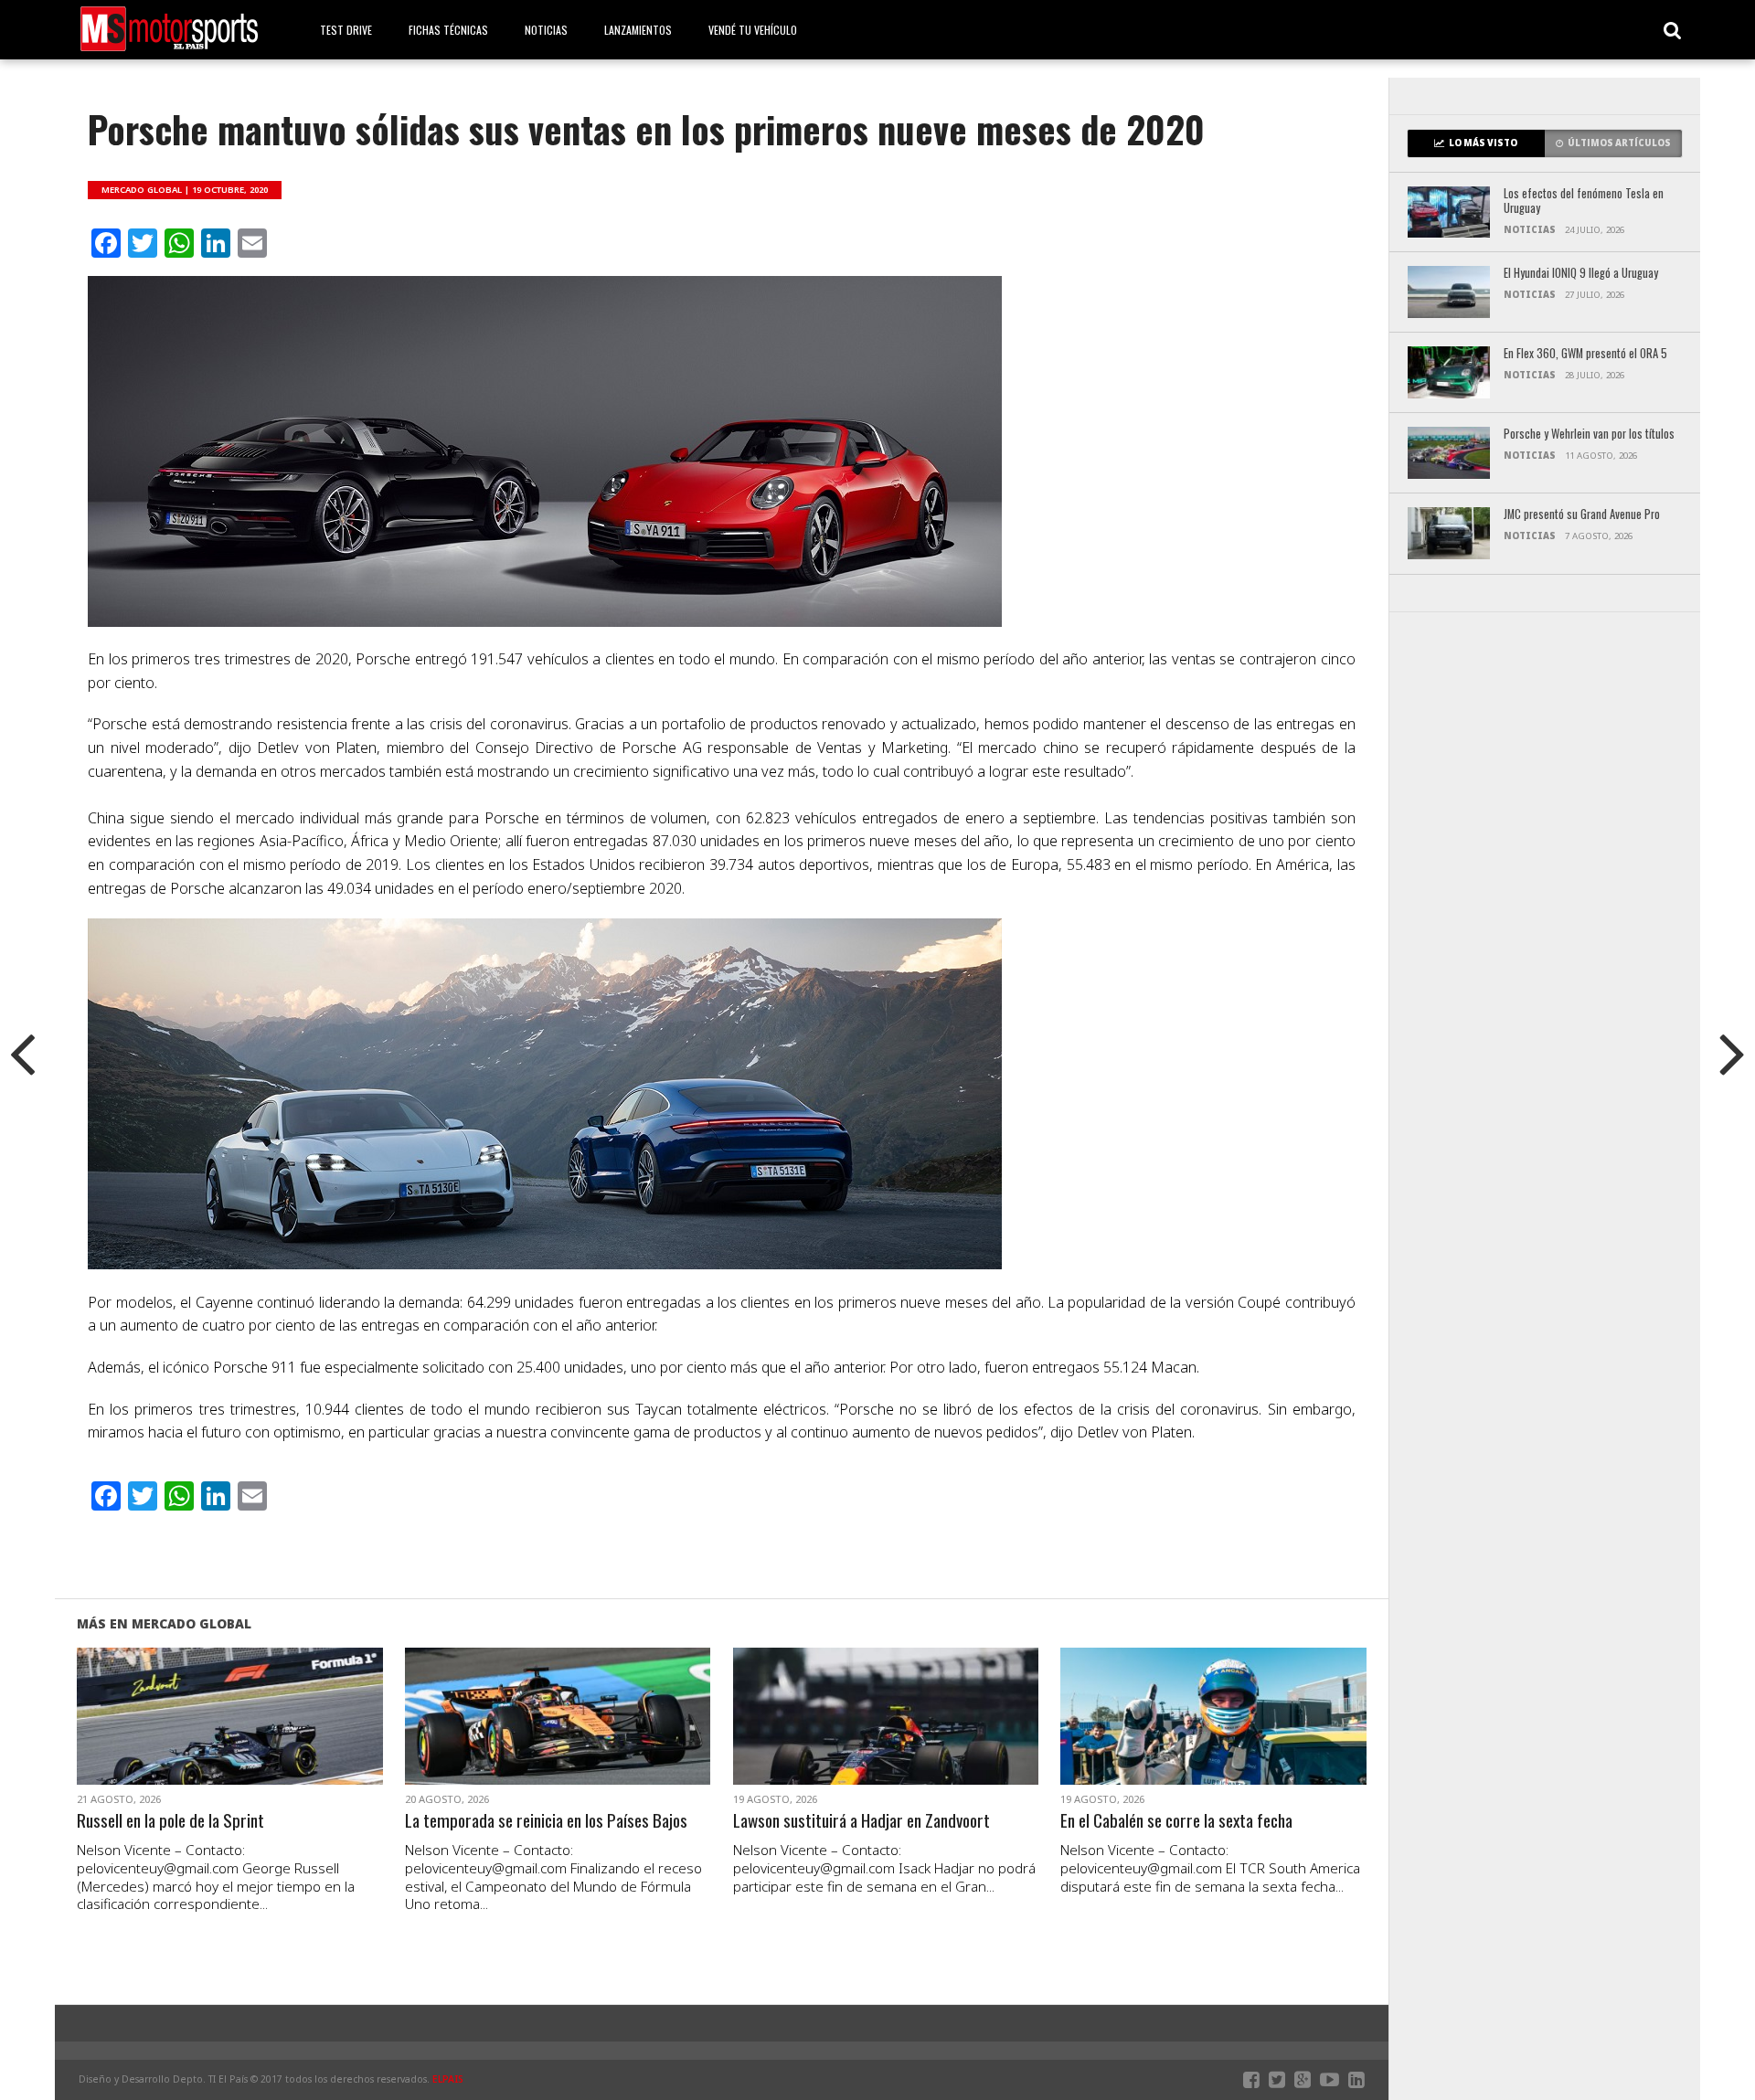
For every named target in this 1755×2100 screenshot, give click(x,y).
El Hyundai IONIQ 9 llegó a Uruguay (1581, 274)
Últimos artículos (1619, 143)
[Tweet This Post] (230, 1738)
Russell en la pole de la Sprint (170, 1821)
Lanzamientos (638, 30)
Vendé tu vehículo (753, 30)
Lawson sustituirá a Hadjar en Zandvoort (862, 1821)
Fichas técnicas (448, 30)
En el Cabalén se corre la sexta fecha (1176, 1821)
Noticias (546, 30)
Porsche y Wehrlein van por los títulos (1589, 435)
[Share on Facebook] (191, 1738)
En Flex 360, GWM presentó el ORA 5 (1585, 354)
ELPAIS (448, 2079)
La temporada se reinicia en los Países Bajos (546, 1821)
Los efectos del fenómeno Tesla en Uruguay (1584, 202)
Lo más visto (1483, 143)
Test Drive (346, 30)
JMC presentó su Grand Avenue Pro (1582, 515)
